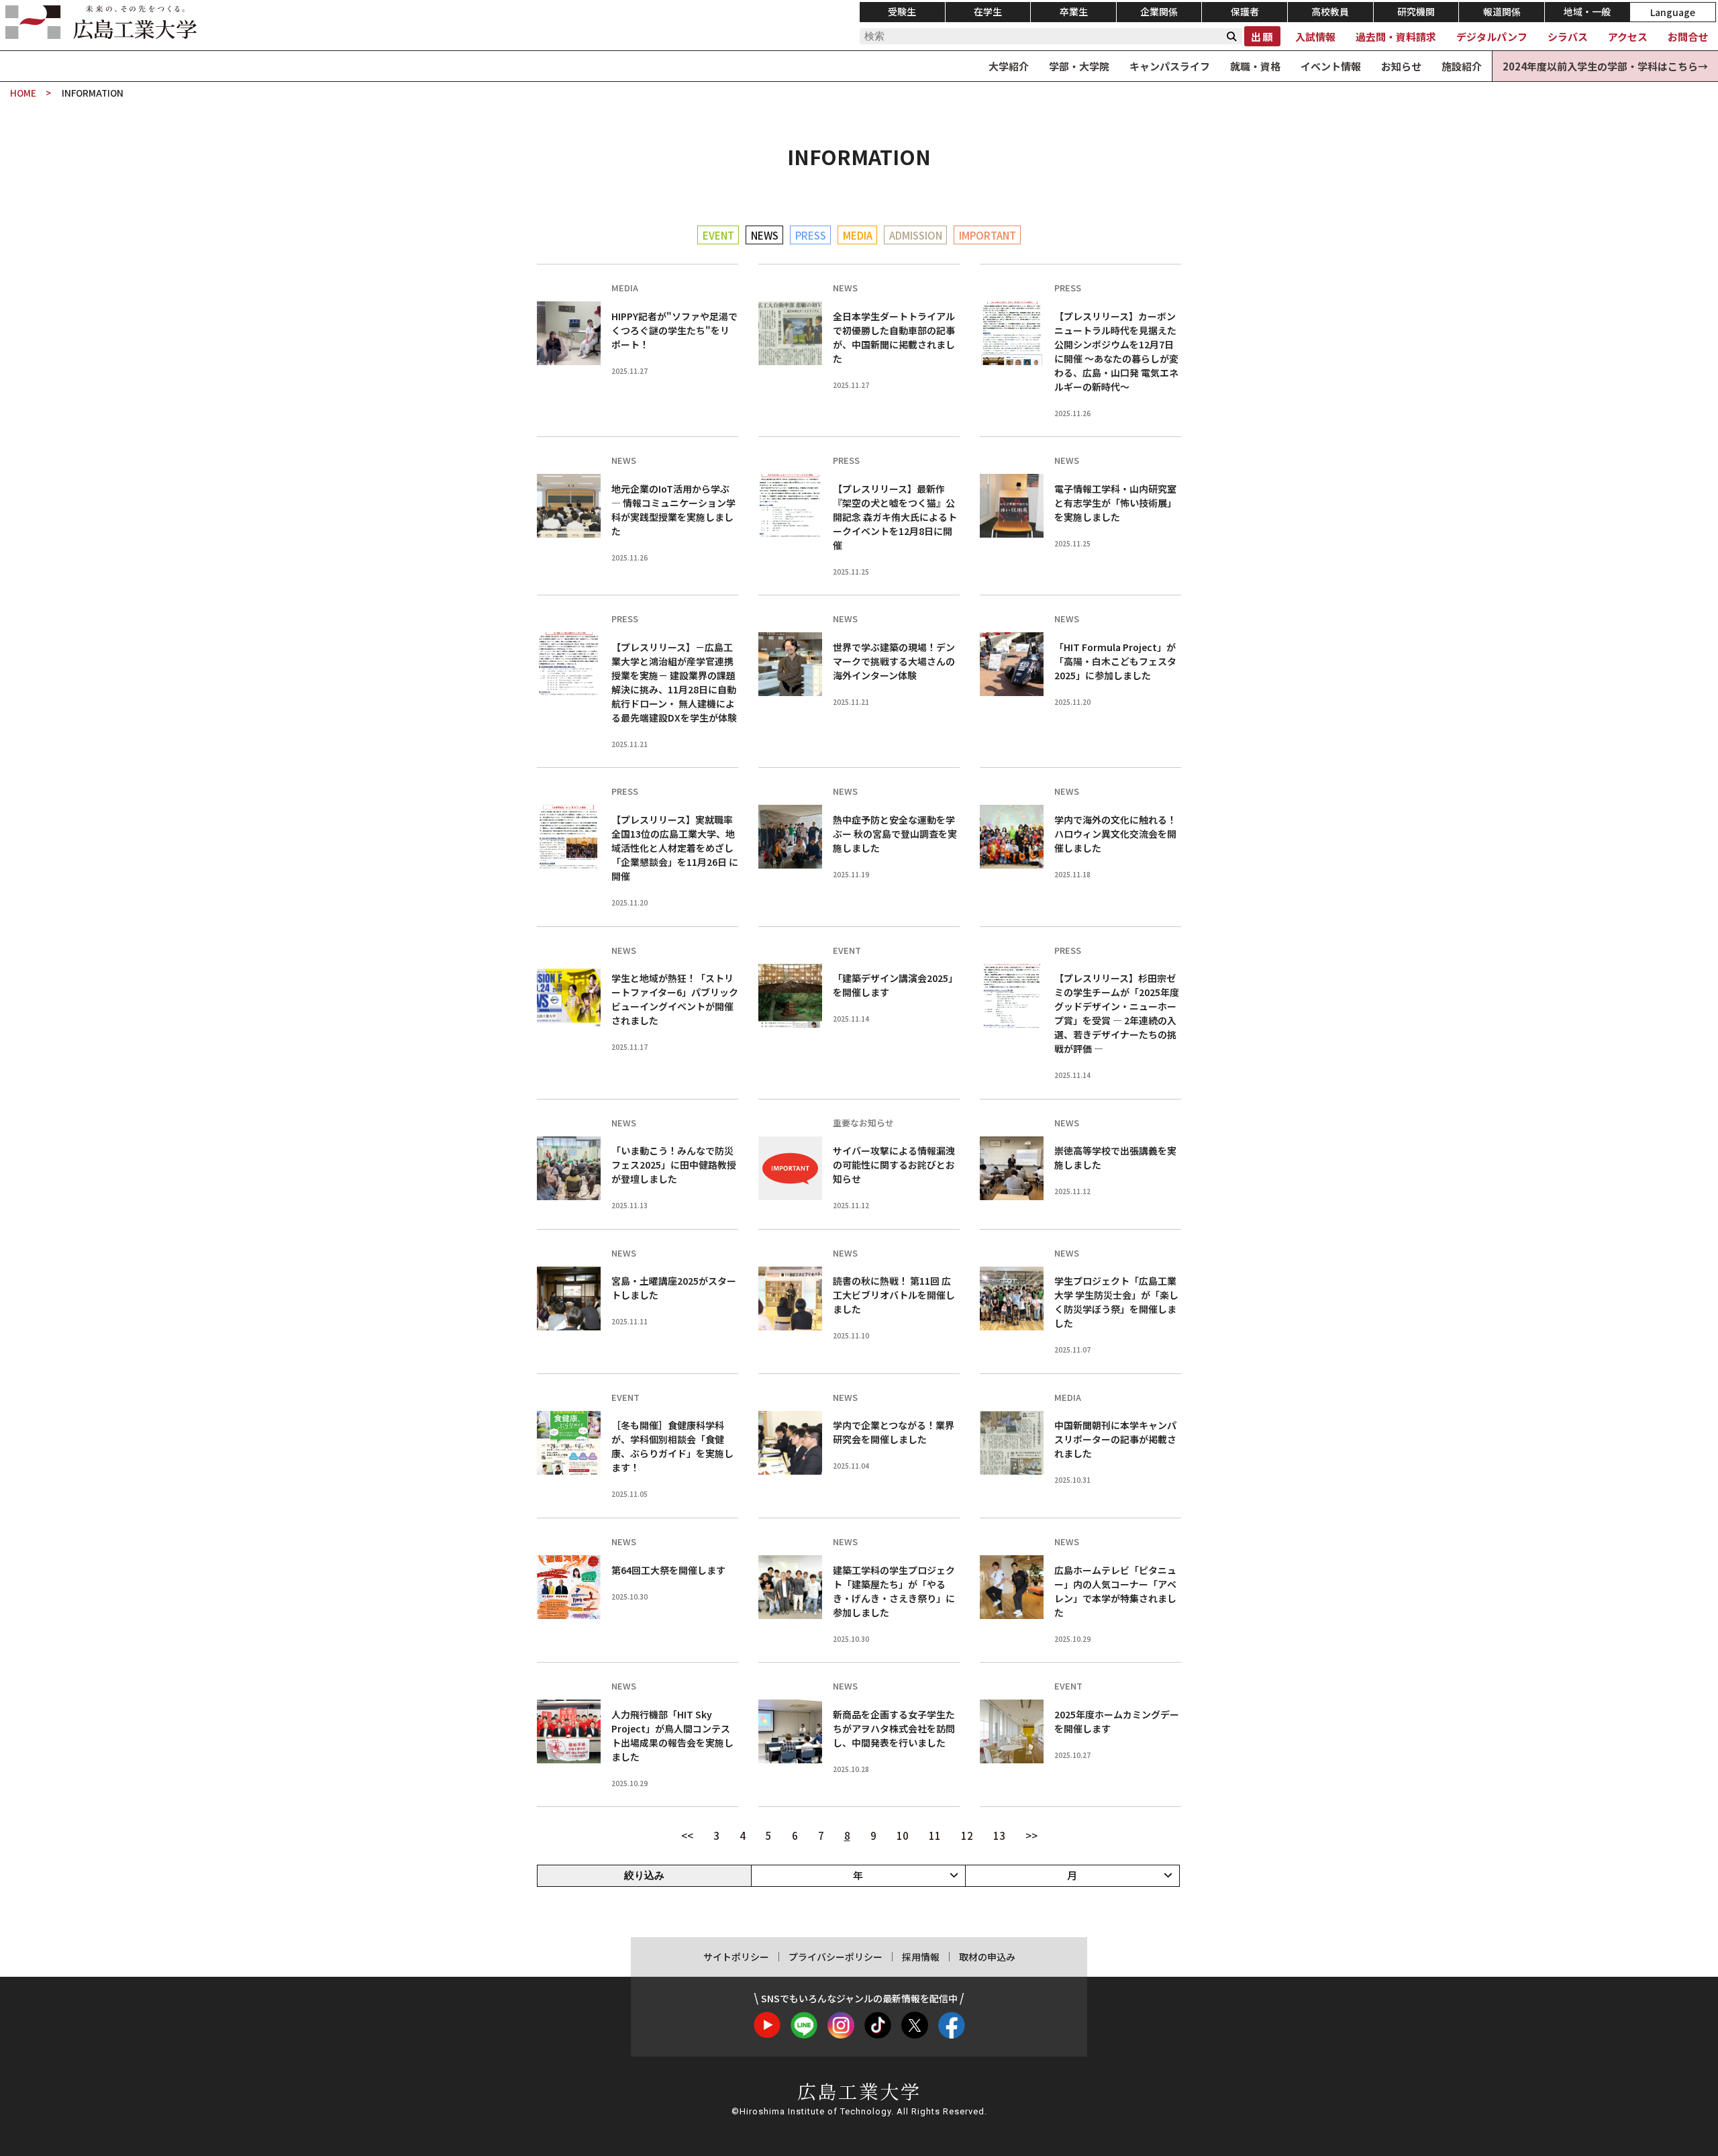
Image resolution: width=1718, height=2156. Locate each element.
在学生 (988, 11)
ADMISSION (916, 235)
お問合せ (1688, 37)
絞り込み (644, 1875)
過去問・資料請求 (1396, 37)
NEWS (765, 235)
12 (967, 1835)
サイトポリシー (736, 1957)
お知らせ (1401, 66)
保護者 (1245, 11)
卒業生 (1074, 11)
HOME (23, 93)
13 (999, 1835)
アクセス (1628, 37)
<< (687, 1835)
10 (903, 1835)
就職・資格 (1255, 66)
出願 (1262, 37)
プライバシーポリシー (836, 1957)
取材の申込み (987, 1957)
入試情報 (1315, 37)
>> (1031, 1835)
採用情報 (921, 1957)
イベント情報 (1331, 66)
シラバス (1568, 37)
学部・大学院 (1079, 66)
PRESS (811, 235)
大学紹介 (1009, 66)
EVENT (718, 235)
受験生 (902, 11)
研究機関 (1416, 11)
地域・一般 (1587, 11)
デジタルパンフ (1492, 37)
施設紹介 (1462, 66)
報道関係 (1502, 11)
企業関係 (1159, 11)
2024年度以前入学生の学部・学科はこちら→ (1605, 66)
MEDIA (858, 235)
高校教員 (1330, 11)
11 (935, 1835)
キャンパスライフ (1170, 66)
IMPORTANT (988, 235)
